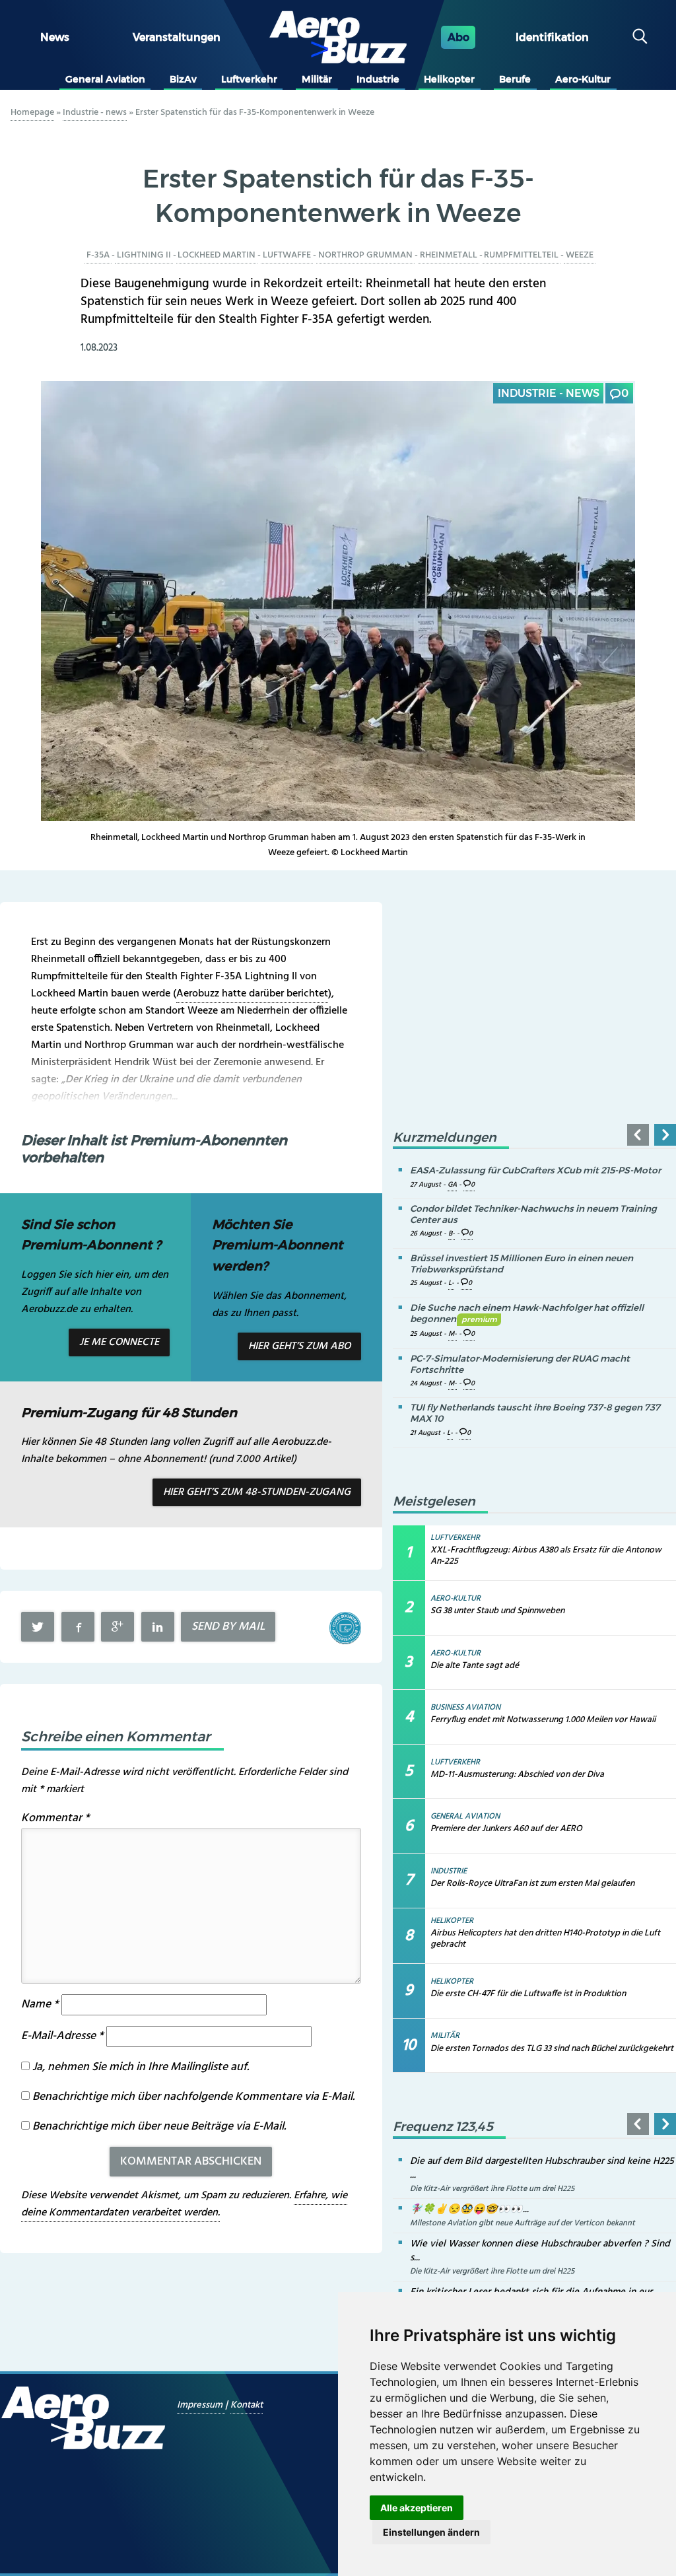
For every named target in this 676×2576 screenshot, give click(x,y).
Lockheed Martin (217, 255)
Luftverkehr (249, 79)
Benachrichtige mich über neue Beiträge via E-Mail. (159, 2127)
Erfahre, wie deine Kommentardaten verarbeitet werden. (184, 2204)
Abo (458, 37)
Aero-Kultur (583, 79)
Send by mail (228, 1627)
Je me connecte (119, 1342)
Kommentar (55, 1818)
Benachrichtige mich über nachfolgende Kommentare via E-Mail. (193, 2097)
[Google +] (118, 1627)
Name (40, 2004)
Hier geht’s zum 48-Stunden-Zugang (257, 1492)
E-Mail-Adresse (62, 2036)
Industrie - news (95, 113)
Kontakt (247, 2405)
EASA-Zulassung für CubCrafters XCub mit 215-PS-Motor (535, 1170)
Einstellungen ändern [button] (431, 2532)
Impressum (201, 2405)
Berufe (515, 79)
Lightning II (144, 255)
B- (452, 1234)
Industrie (378, 79)
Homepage (32, 113)
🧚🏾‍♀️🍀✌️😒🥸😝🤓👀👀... (469, 2210)
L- (451, 1283)
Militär (317, 79)
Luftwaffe (287, 255)
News (55, 37)
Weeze (580, 255)
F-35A (98, 255)
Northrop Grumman (365, 255)
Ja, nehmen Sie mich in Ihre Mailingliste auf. (139, 2067)
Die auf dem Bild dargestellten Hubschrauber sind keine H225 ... (542, 2168)
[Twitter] (38, 1627)
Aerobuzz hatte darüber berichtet (252, 994)
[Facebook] (78, 1627)
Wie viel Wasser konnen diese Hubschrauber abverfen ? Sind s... (540, 2251)
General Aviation (105, 79)
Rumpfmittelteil (521, 255)
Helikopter (449, 79)
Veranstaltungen (177, 37)
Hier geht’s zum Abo (299, 1346)
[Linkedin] (158, 1627)
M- (453, 1334)
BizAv (183, 79)
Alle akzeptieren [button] (417, 2508)
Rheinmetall (449, 255)
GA (452, 1185)
